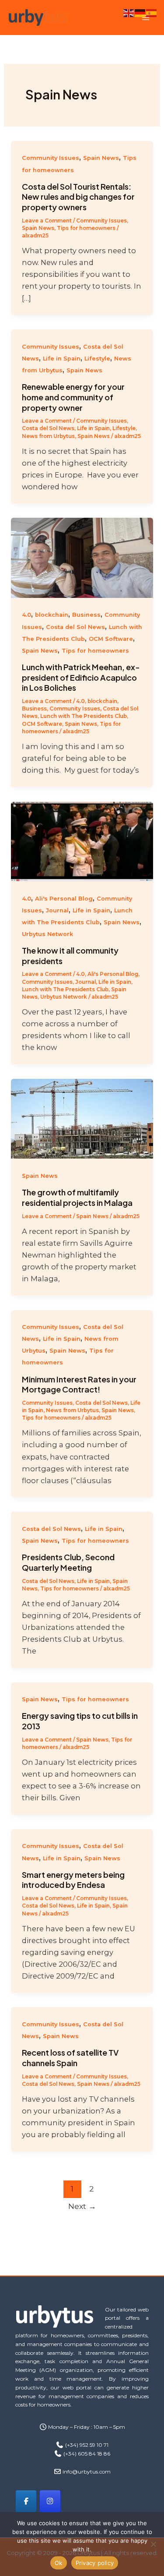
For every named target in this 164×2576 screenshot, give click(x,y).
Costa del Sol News (48, 428)
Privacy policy (95, 2563)
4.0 (26, 615)
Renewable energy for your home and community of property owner (73, 397)
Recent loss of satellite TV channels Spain (70, 2058)
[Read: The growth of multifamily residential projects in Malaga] (82, 1118)
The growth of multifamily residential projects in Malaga (77, 1197)
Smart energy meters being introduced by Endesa (73, 1880)
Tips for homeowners (86, 228)
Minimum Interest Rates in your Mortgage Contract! (79, 1384)
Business (86, 615)
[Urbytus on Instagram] (50, 2501)
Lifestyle (97, 359)
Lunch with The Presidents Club (84, 716)
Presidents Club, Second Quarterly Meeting (68, 1562)
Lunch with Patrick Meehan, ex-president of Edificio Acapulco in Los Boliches (81, 677)
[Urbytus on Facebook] (26, 2501)
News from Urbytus (48, 436)
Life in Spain (62, 359)
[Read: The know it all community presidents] (82, 841)
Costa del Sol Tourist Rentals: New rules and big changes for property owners (78, 197)
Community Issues (51, 158)
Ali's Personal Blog (64, 899)
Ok (59, 2563)
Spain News (101, 158)
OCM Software (111, 639)
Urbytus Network (47, 934)
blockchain (52, 615)
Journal (57, 910)
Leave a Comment (47, 221)
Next (82, 2206)
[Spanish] (152, 12)
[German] (140, 12)
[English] (129, 12)
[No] (153, 2544)
